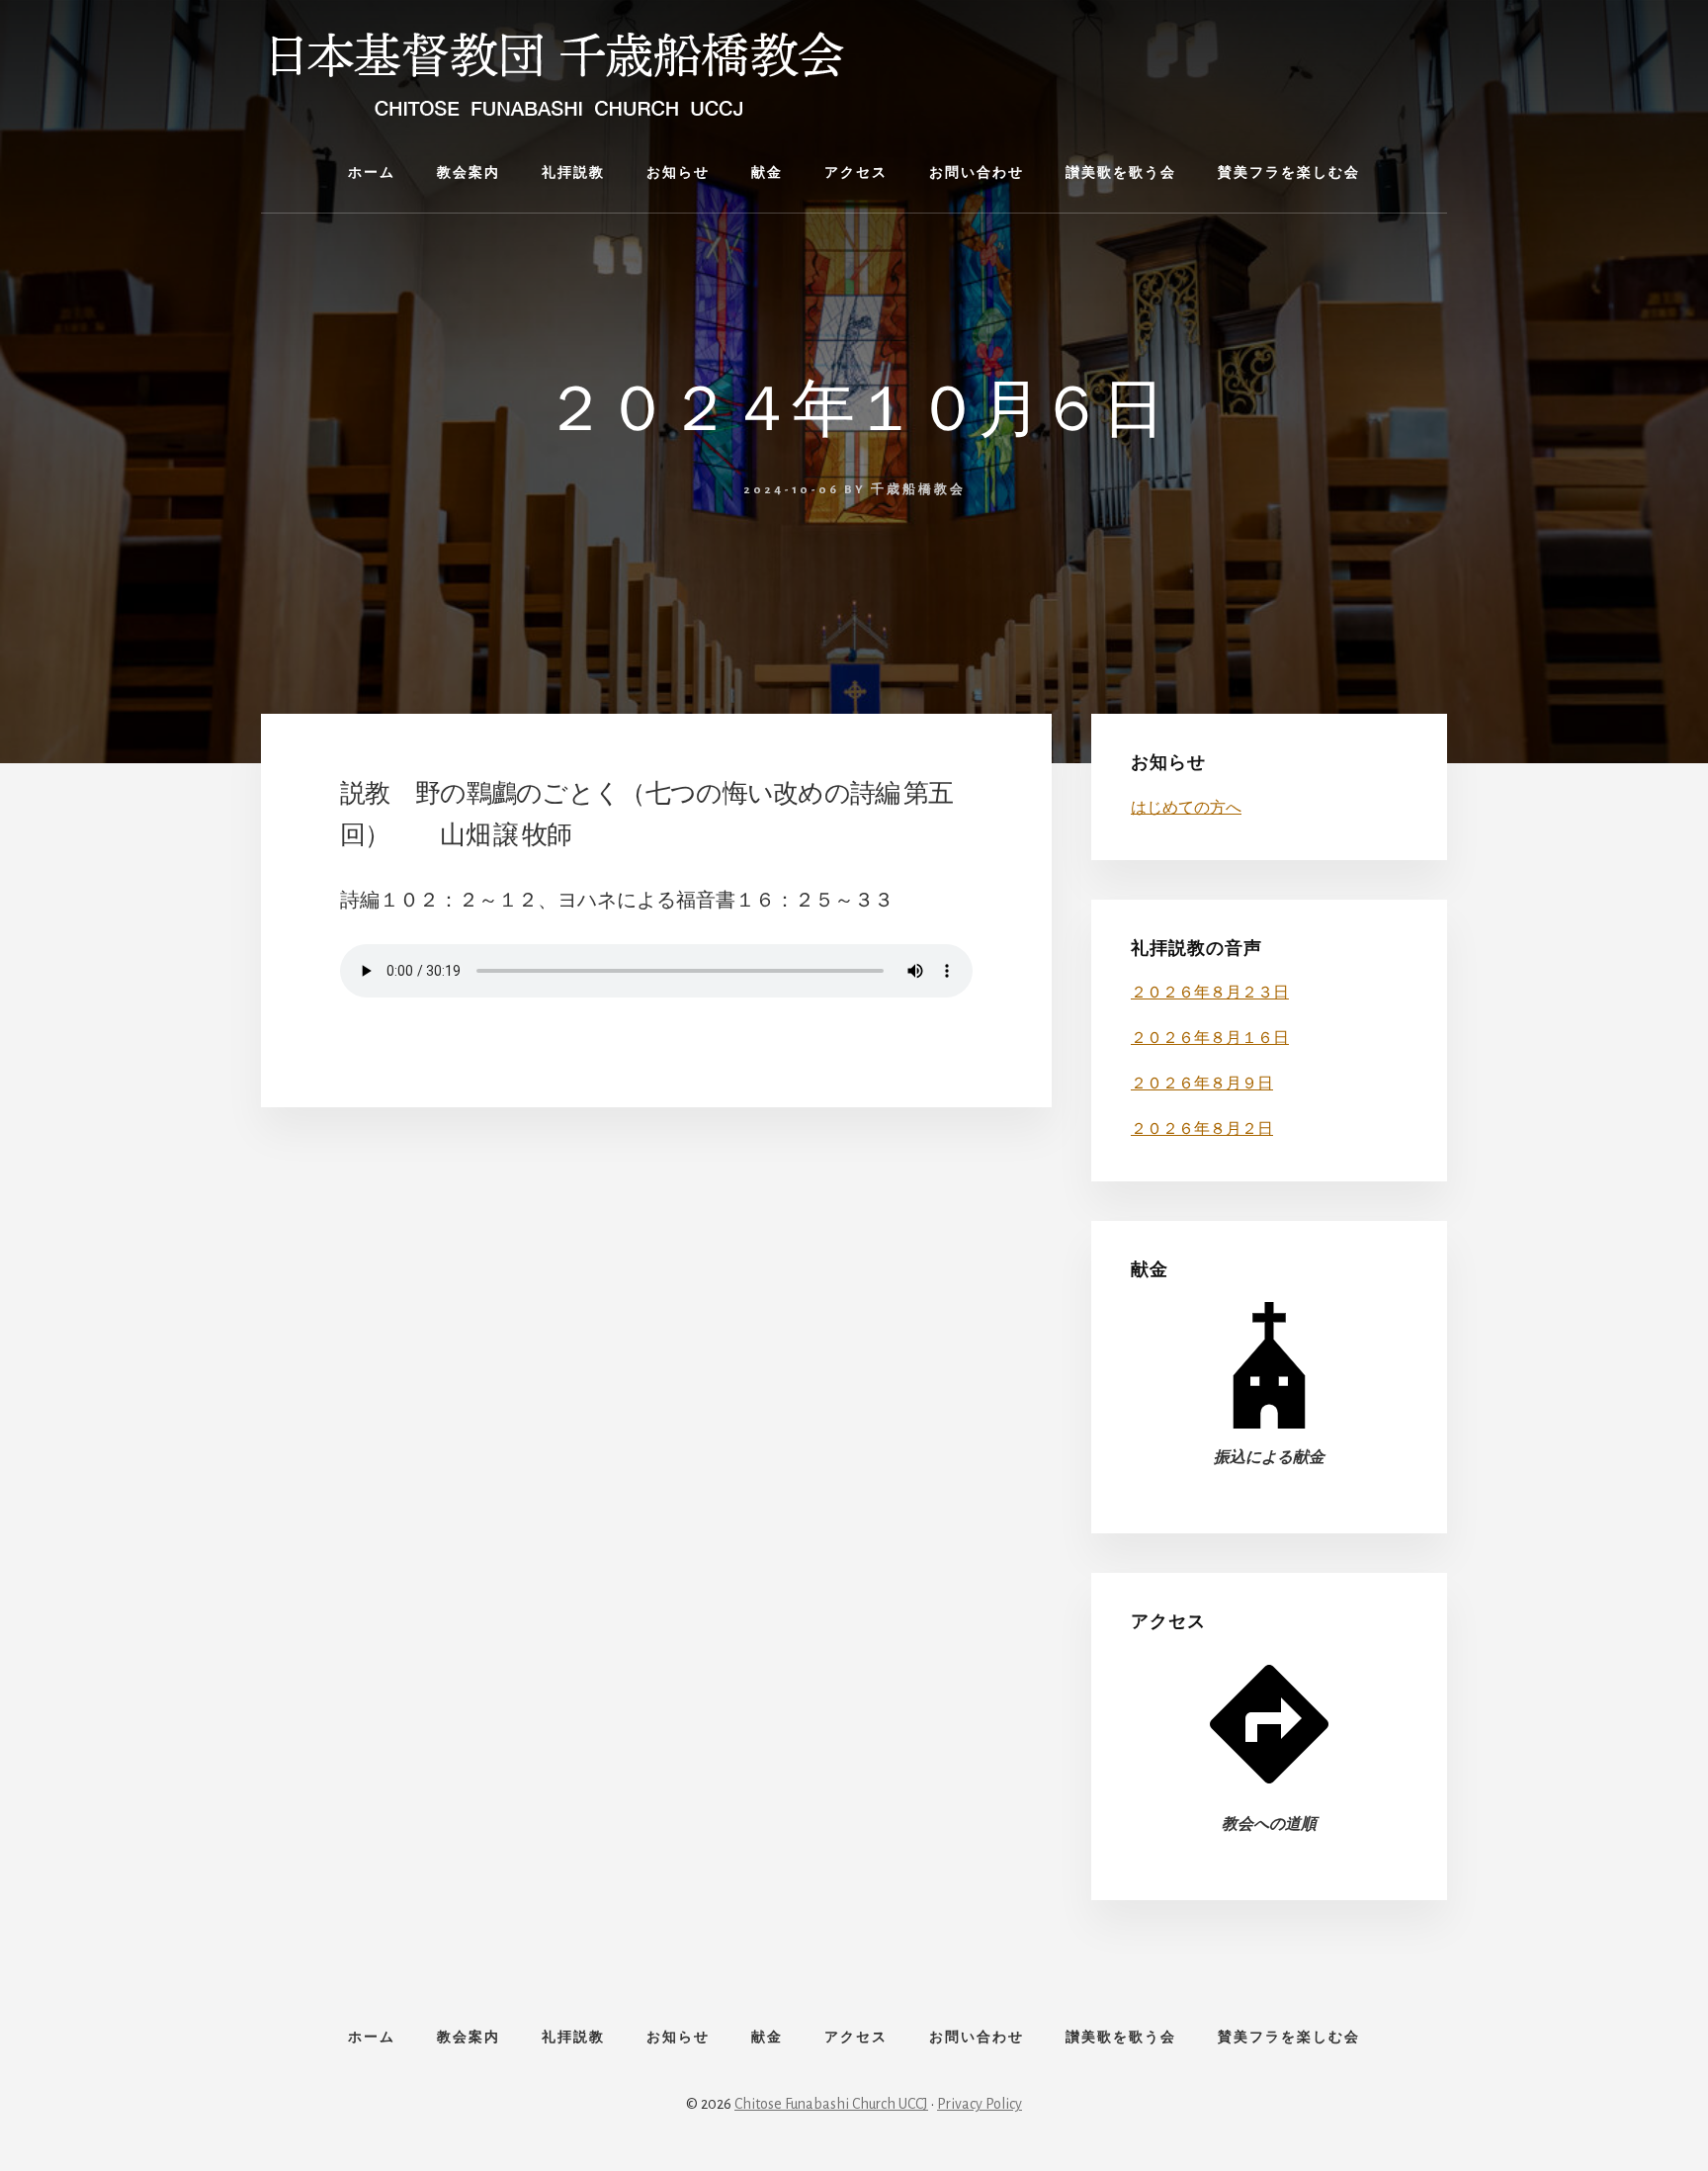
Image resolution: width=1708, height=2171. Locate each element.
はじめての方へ (1186, 808)
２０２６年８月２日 (1202, 1129)
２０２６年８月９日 (1202, 1084)
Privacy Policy (980, 2104)
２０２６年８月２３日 (1210, 993)
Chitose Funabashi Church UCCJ (831, 2104)
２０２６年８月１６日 (1210, 1038)
